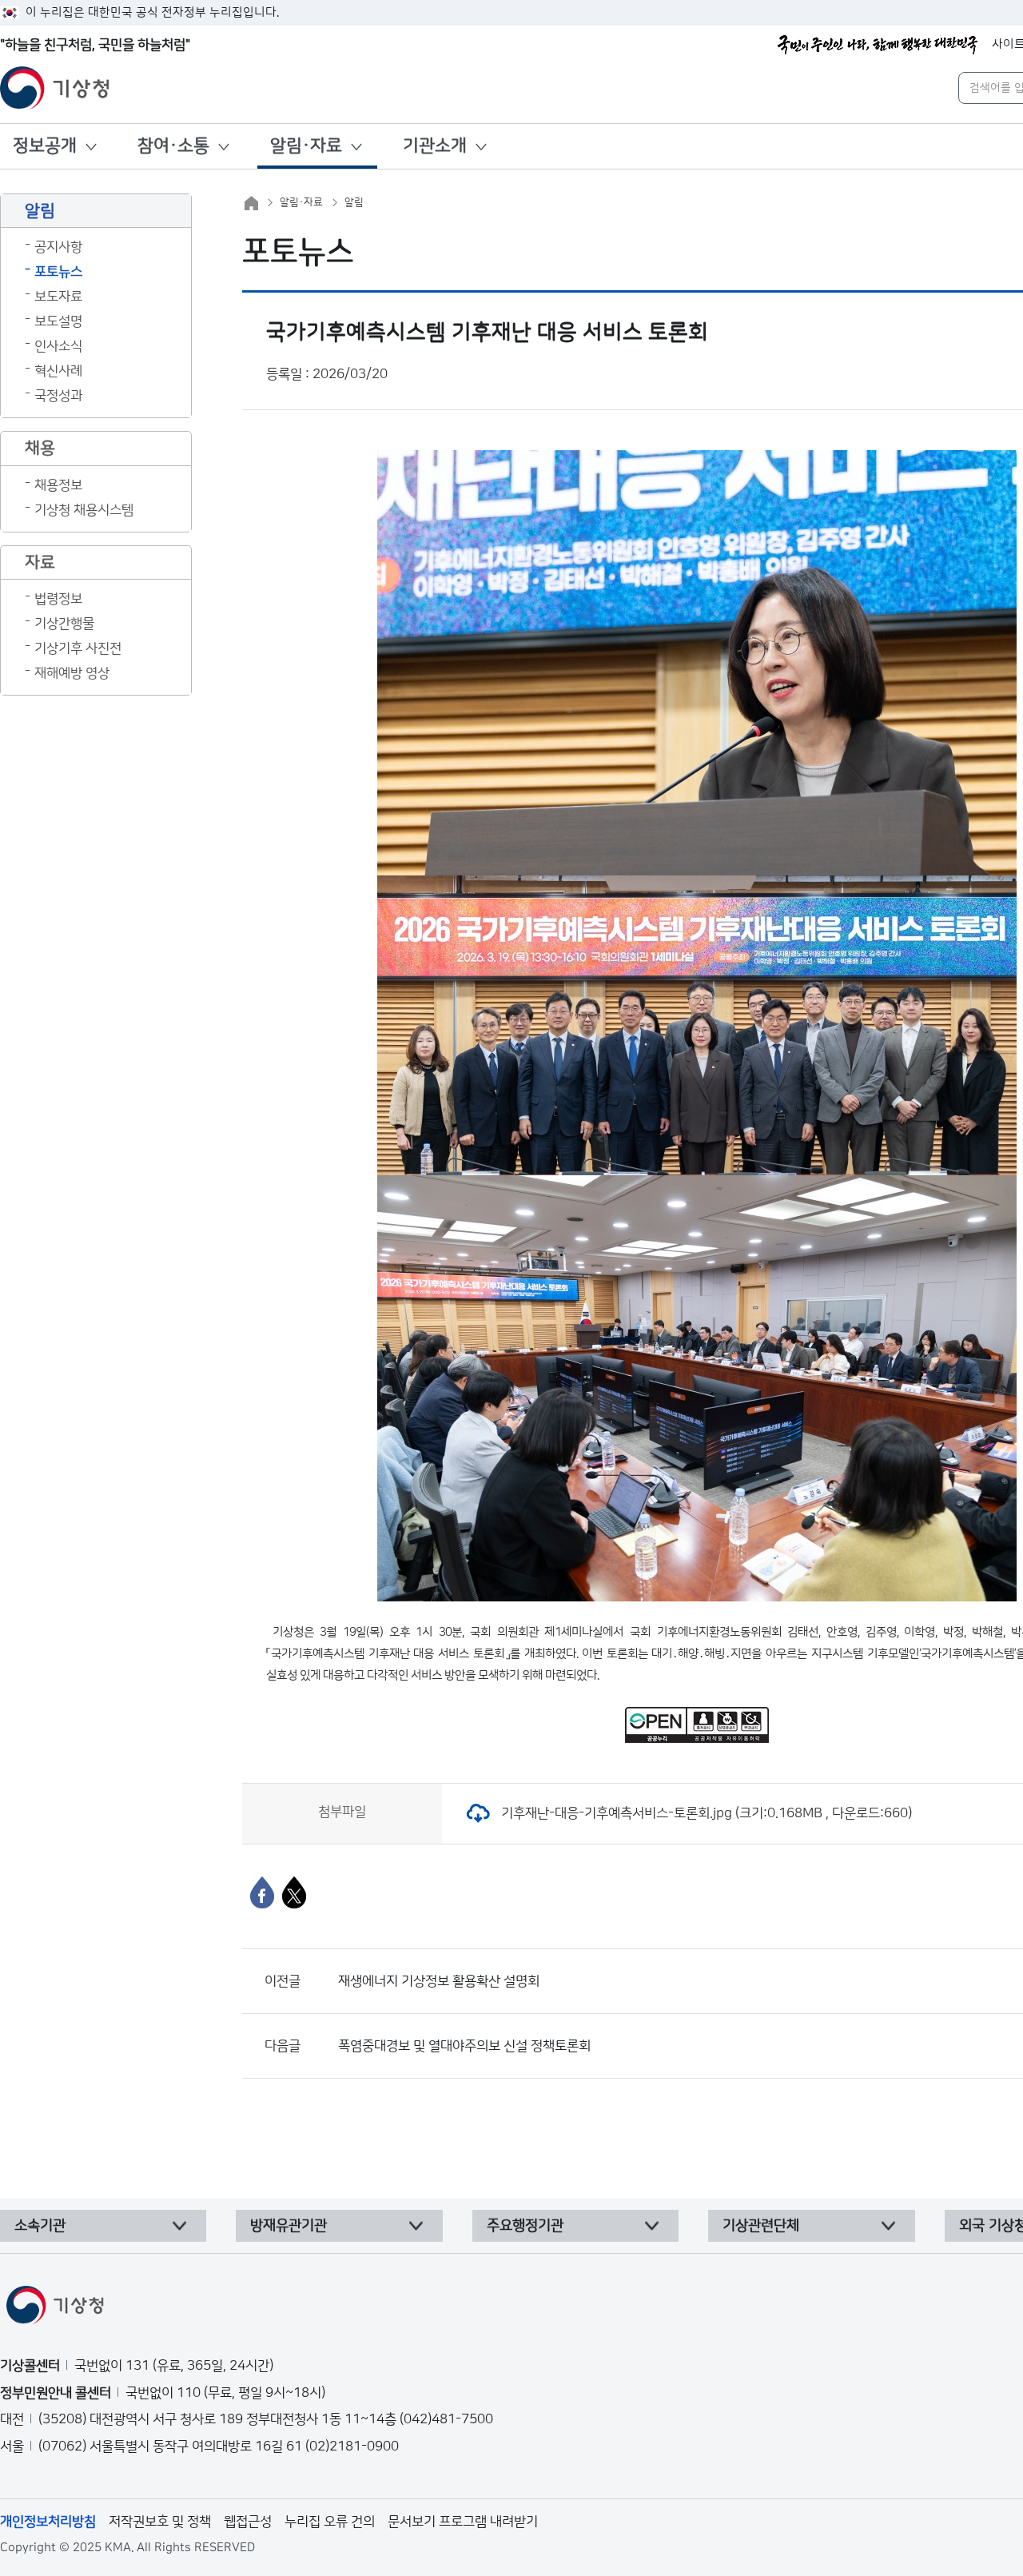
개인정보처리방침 (48, 2522)
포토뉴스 (58, 272)
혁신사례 (58, 371)
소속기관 (40, 2226)
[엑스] (294, 1892)
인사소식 (58, 346)
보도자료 (58, 297)
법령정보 (58, 599)
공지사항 (58, 247)
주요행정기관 (525, 2226)
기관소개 (435, 146)
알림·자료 (306, 146)
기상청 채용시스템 (84, 510)
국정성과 (58, 396)
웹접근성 (248, 2522)
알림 (354, 202)
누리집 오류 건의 (330, 2522)
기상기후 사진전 (78, 648)
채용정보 (58, 485)
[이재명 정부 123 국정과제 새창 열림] (878, 45)
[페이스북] (262, 1892)
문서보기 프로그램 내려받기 (463, 2522)
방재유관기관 (289, 2226)
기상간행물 (64, 624)
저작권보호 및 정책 (160, 2522)
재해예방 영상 (72, 673)
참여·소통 (173, 146)
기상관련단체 (761, 2226)
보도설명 (58, 321)
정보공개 (45, 146)
